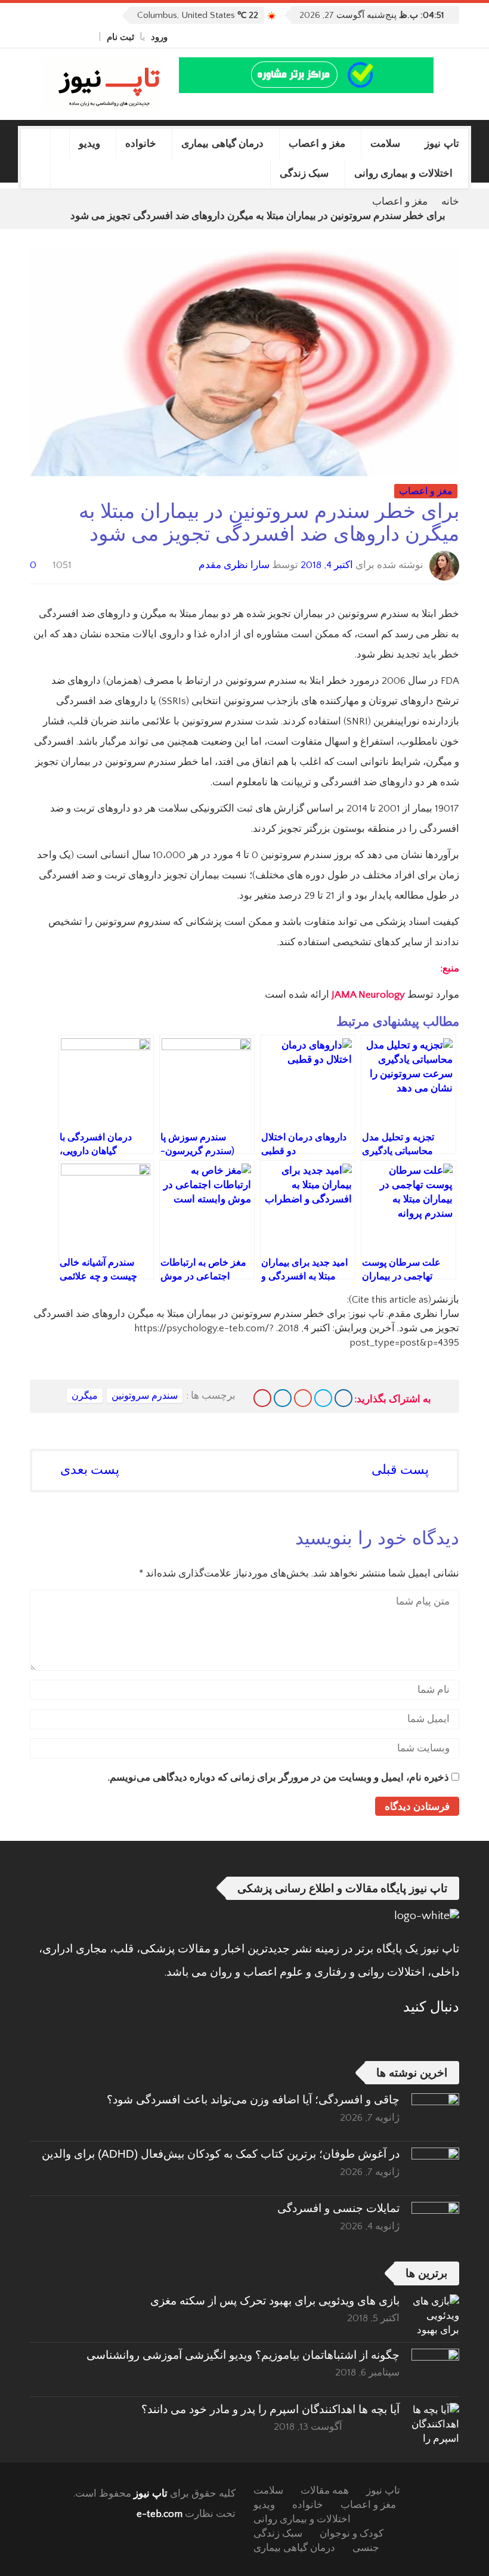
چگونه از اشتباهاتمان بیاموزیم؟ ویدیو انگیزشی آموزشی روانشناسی (243, 2355)
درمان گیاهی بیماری (223, 144)
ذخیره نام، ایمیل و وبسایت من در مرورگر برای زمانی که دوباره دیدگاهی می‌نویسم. (278, 1778)
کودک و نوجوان (352, 2534)
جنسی (366, 2548)
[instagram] (35, 37)
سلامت (385, 144)
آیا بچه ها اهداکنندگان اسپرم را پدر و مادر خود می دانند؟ (270, 2409)
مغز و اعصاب (317, 144)
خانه (450, 202)
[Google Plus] (303, 1398)
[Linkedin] (283, 1398)
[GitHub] (75, 37)
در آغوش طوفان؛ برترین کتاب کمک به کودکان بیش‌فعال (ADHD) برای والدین (221, 2154)
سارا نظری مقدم (234, 565)
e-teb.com (160, 2514)
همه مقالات (325, 2491)
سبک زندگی (304, 173)
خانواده (141, 144)
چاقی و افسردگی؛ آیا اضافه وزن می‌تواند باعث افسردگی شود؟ (253, 2100)
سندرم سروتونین (145, 1396)
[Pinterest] (262, 1398)
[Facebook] (88, 37)
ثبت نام (120, 37)
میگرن (85, 1396)
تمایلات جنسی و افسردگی (338, 2208)
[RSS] (419, 2036)
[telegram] (48, 37)
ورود (159, 37)
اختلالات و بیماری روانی (404, 173)
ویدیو (89, 144)
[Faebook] (451, 2036)
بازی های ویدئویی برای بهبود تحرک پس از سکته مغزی (275, 2301)
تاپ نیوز (442, 144)
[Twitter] (61, 37)
